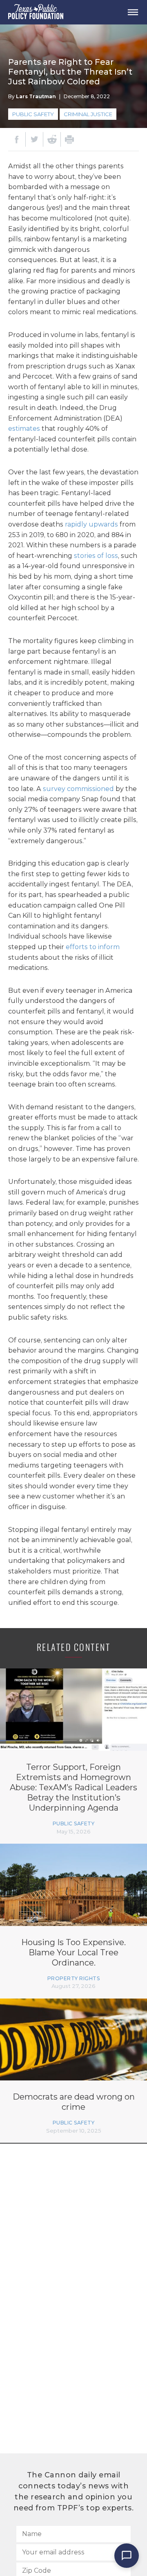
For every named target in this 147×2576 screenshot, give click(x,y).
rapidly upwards (91, 524)
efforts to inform (93, 947)
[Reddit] (52, 139)
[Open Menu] (133, 12)
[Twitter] (34, 139)
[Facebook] (17, 139)
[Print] (69, 139)
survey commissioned (78, 789)
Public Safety (33, 114)
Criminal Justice (88, 114)
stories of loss (96, 556)
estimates (24, 429)
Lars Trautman (36, 96)
